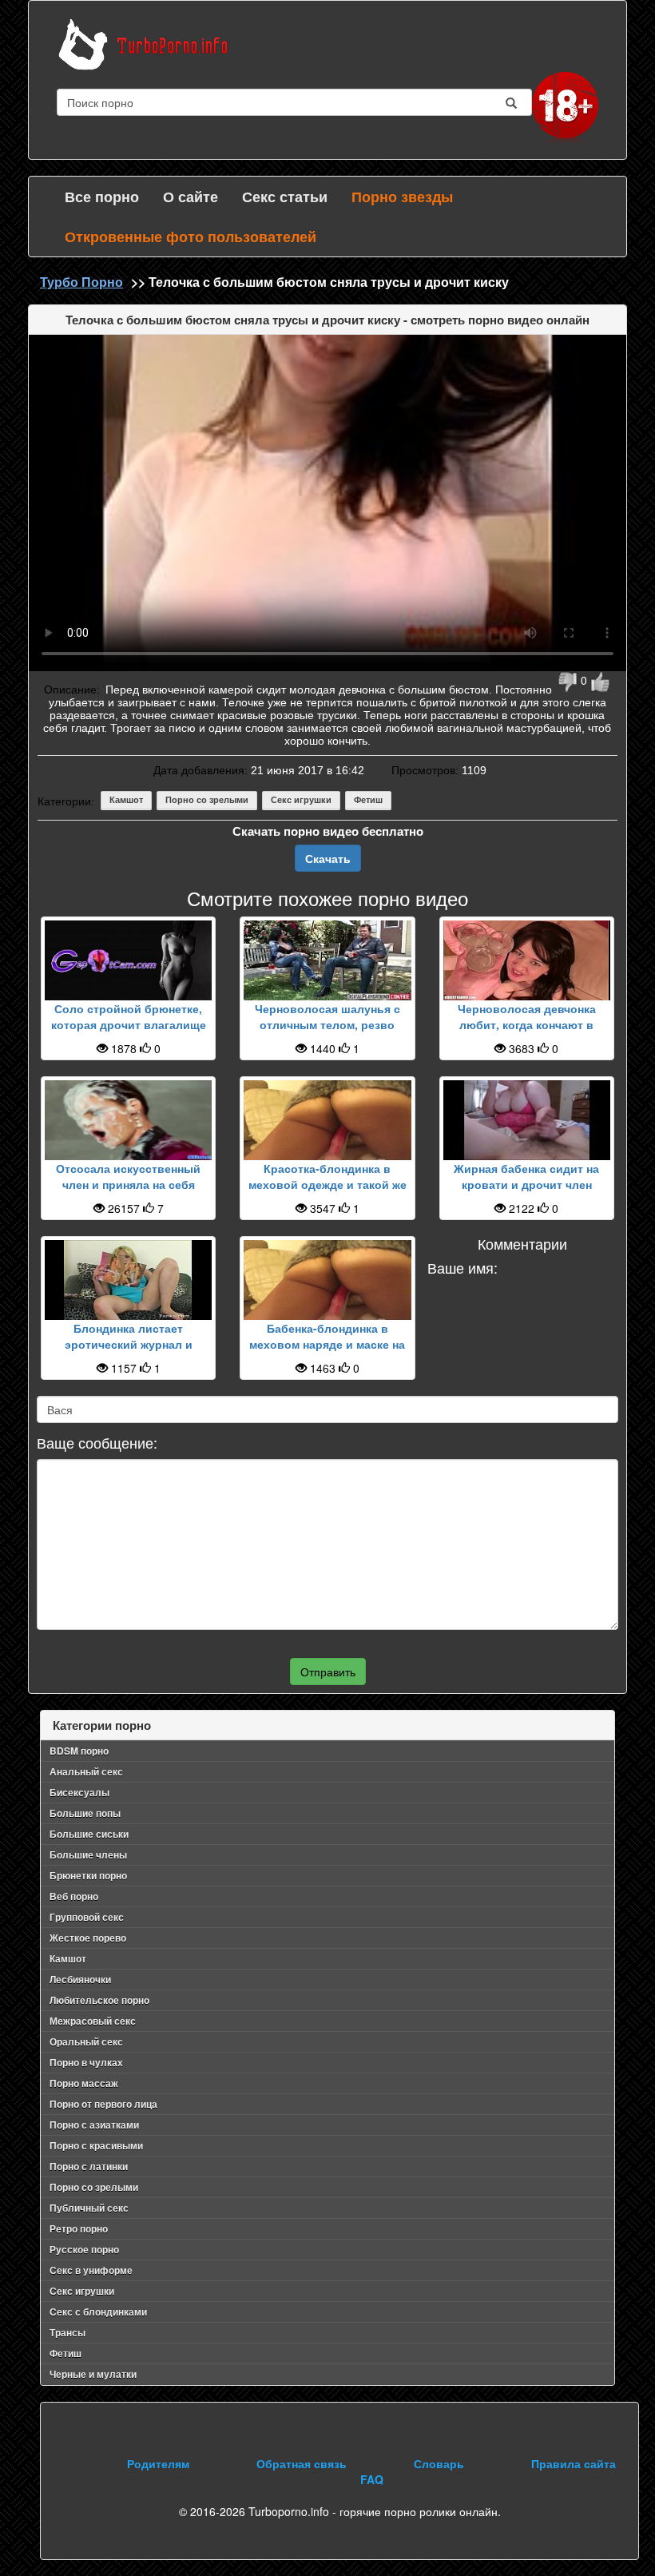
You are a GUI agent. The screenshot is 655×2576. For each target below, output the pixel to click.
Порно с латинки (89, 2166)
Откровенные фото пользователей (191, 237)
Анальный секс (86, 1771)
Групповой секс (87, 1917)
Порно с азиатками (94, 2125)
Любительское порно (99, 2000)
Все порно (102, 197)
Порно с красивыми (96, 2145)
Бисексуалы (79, 1792)
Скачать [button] (328, 858)
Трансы (67, 2332)
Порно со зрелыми (207, 800)
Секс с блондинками (98, 2312)
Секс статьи (285, 197)
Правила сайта (574, 2463)
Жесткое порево (88, 1938)
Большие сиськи (89, 1834)
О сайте (191, 197)
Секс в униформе (91, 2270)
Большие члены (88, 1854)
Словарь (439, 2463)
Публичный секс (89, 2208)
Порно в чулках (86, 2062)
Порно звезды (402, 197)
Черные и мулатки (93, 2374)
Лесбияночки (80, 1979)
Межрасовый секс (93, 2021)
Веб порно (74, 1896)
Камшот (126, 800)
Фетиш (368, 800)
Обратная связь (302, 2463)
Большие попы (85, 1813)
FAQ (372, 2479)
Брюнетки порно (88, 1875)
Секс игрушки (301, 800)
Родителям (158, 2463)
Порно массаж (84, 2083)
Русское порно (84, 2249)
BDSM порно (79, 1751)
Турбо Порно (81, 282)
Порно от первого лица (103, 2104)
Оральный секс (86, 2041)
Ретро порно (79, 2228)
